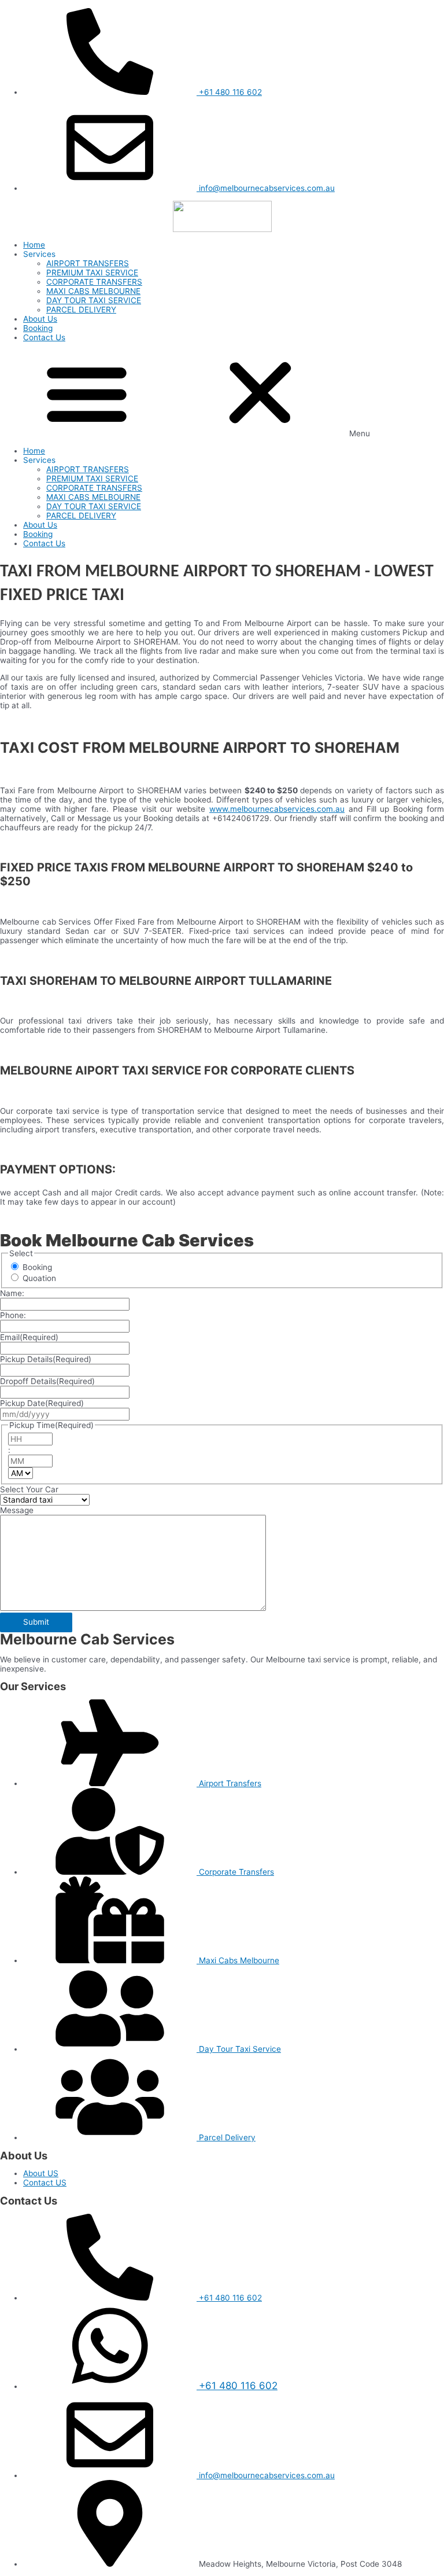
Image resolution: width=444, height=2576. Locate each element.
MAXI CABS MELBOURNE (93, 291)
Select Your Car (29, 1489)
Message (17, 1510)
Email (29, 1337)
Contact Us (44, 337)
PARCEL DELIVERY (81, 310)
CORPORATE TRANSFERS (94, 282)
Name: (12, 1293)
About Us (40, 319)
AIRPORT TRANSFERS (88, 263)
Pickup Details (46, 1359)
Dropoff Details (47, 1381)
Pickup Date (42, 1403)
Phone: (13, 1315)
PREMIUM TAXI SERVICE (92, 273)
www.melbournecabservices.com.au (277, 809)
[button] (222, 394)
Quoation (39, 1278)
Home (34, 245)
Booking (38, 328)
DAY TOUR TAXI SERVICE (94, 300)
